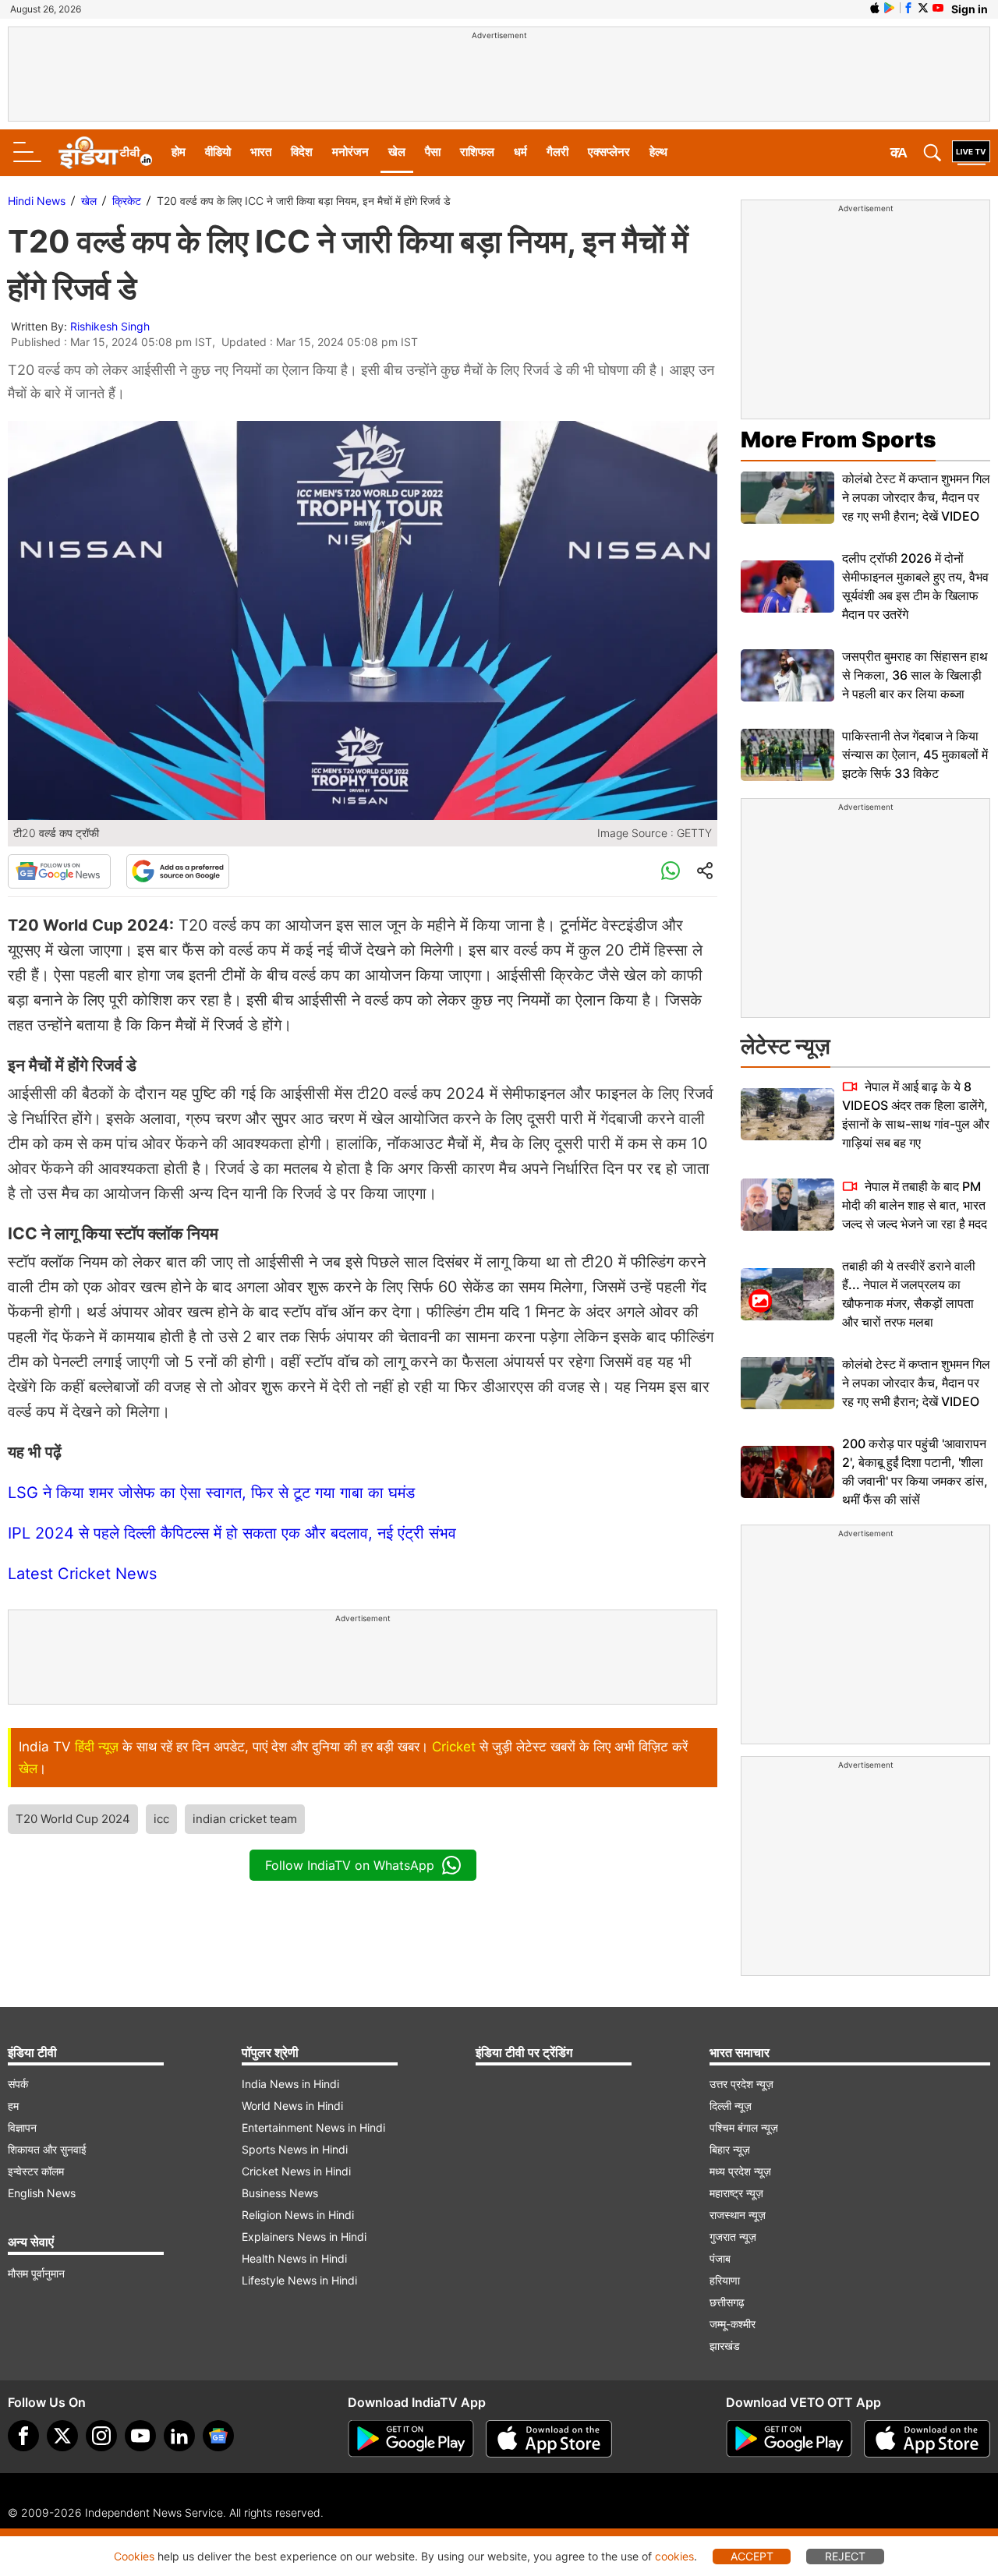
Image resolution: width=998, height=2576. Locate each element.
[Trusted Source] (178, 871)
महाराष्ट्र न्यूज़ (736, 2193)
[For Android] (789, 2439)
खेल (397, 152)
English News (42, 2193)
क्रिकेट (127, 201)
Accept (752, 2556)
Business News (280, 2193)
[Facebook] (23, 2436)
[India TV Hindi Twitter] (923, 8)
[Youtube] (140, 2436)
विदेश (302, 152)
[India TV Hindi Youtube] (938, 8)
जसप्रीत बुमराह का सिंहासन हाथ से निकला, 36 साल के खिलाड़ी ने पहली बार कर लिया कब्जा (915, 675)
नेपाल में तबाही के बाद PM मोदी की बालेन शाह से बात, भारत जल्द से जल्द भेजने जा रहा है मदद (915, 1205)
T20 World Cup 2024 (73, 1819)
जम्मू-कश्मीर (733, 2324)
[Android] (890, 8)
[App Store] (549, 2439)
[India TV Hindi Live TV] (971, 153)
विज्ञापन (22, 2127)
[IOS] (875, 8)
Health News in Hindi (294, 2258)
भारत (261, 152)
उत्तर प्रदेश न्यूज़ (741, 2084)
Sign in (970, 9)
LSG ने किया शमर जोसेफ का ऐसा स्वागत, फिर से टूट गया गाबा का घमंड (211, 1493)
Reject (845, 2556)
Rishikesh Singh (110, 326)
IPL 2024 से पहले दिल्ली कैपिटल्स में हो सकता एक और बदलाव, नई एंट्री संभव (232, 1533)
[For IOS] (927, 2439)
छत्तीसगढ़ (727, 2302)
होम (179, 152)
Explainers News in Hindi (304, 2237)
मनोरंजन (350, 152)
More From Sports (838, 440)
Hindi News (37, 201)
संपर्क (18, 2084)
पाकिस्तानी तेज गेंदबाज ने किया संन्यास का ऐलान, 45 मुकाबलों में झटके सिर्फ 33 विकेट (915, 754)
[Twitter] (62, 2436)
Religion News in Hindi (298, 2215)
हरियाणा (725, 2280)
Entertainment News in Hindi (313, 2127)
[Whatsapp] (671, 871)
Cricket (454, 1747)
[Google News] (59, 871)
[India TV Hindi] (105, 153)
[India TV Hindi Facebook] (908, 8)
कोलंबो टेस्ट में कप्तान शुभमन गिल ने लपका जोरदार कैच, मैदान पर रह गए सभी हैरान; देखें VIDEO (916, 497)
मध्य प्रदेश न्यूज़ (740, 2171)
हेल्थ (658, 152)
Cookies (134, 2556)
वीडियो (218, 152)
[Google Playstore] (411, 2439)
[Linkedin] (179, 2436)
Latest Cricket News (82, 1574)
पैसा (433, 152)
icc (161, 1819)
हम (13, 2106)
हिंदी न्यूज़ (97, 1747)
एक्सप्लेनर (609, 152)
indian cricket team (245, 1819)
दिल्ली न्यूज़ (731, 2106)
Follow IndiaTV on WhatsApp (350, 1865)
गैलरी (557, 152)
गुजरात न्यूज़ (733, 2237)
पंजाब (720, 2258)
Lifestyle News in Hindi (299, 2280)
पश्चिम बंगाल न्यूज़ (744, 2127)
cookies (674, 2556)
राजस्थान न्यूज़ (738, 2215)
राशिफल (477, 152)
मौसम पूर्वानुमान (36, 2273)
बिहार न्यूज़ (730, 2149)
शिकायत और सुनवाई (47, 2149)
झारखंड (725, 2346)
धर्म (520, 152)
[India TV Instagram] (101, 2436)
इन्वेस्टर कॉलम (36, 2171)
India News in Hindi (290, 2084)
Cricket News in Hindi (296, 2171)
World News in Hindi (292, 2106)
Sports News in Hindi (295, 2149)
